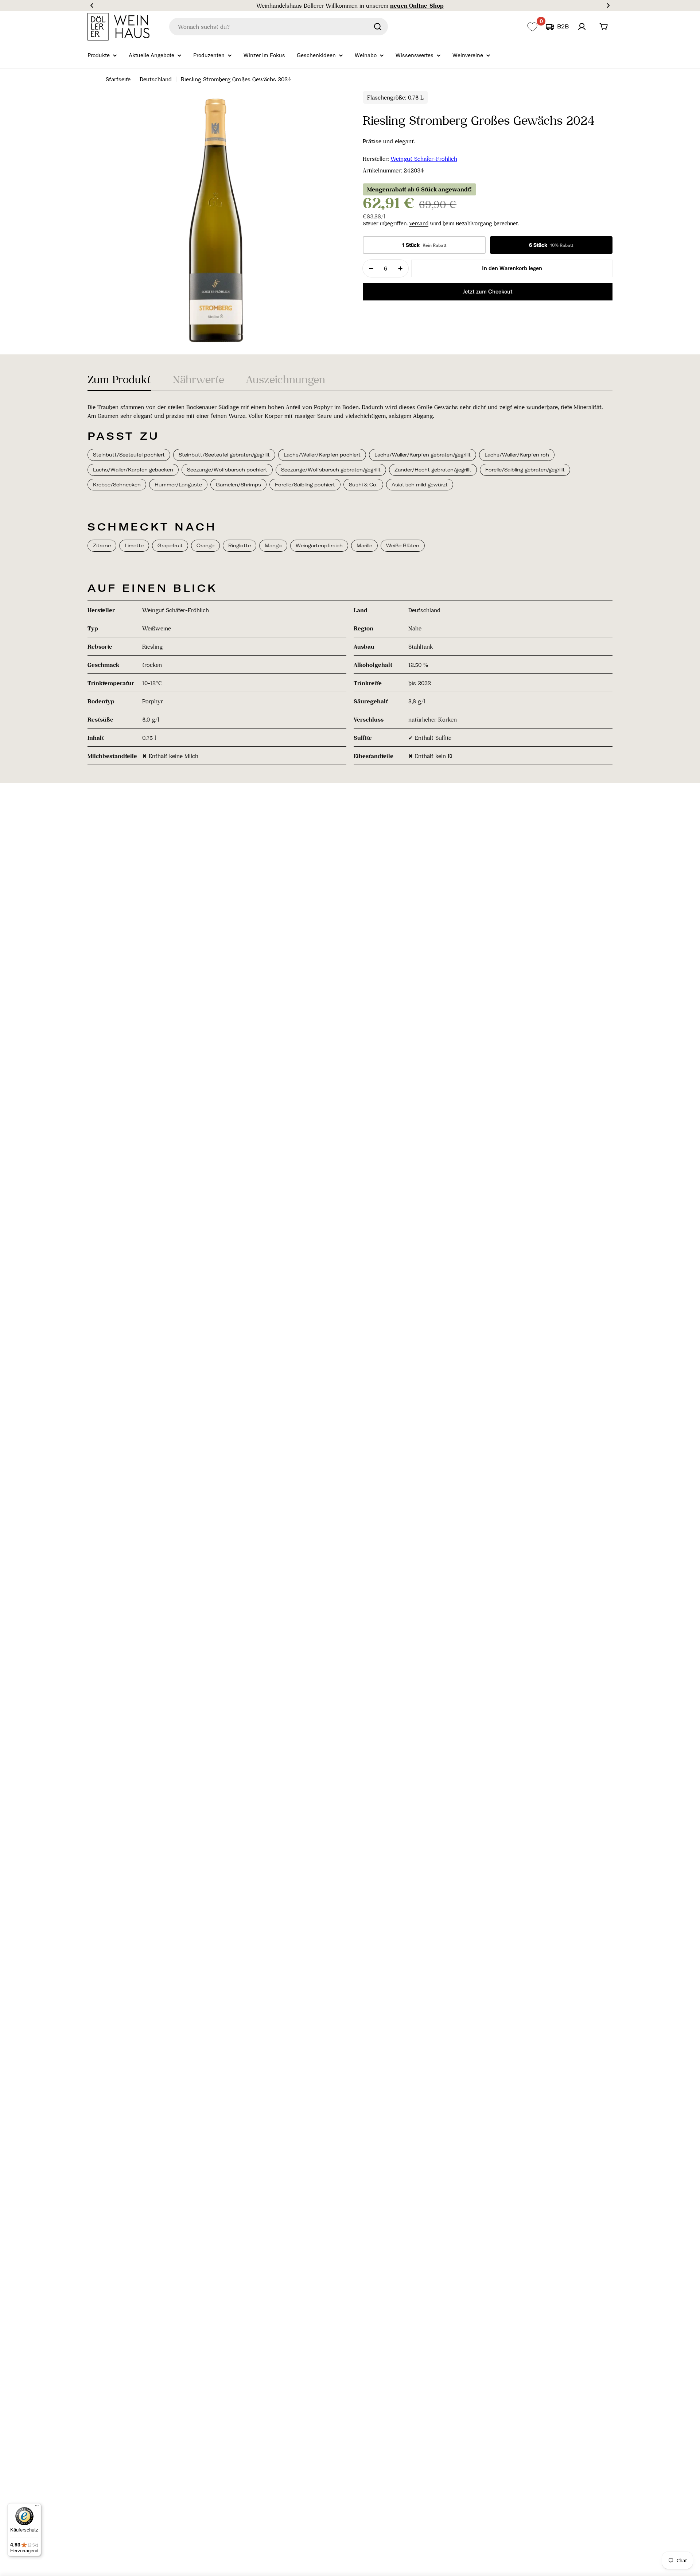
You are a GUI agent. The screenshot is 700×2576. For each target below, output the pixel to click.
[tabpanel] (350, 584)
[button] (92, 5)
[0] (532, 27)
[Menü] (37, 2507)
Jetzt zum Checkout (488, 292)
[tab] (119, 382)
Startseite (118, 79)
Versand (419, 224)
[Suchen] (378, 27)
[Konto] (582, 27)
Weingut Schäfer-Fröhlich (424, 159)
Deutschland (156, 79)
